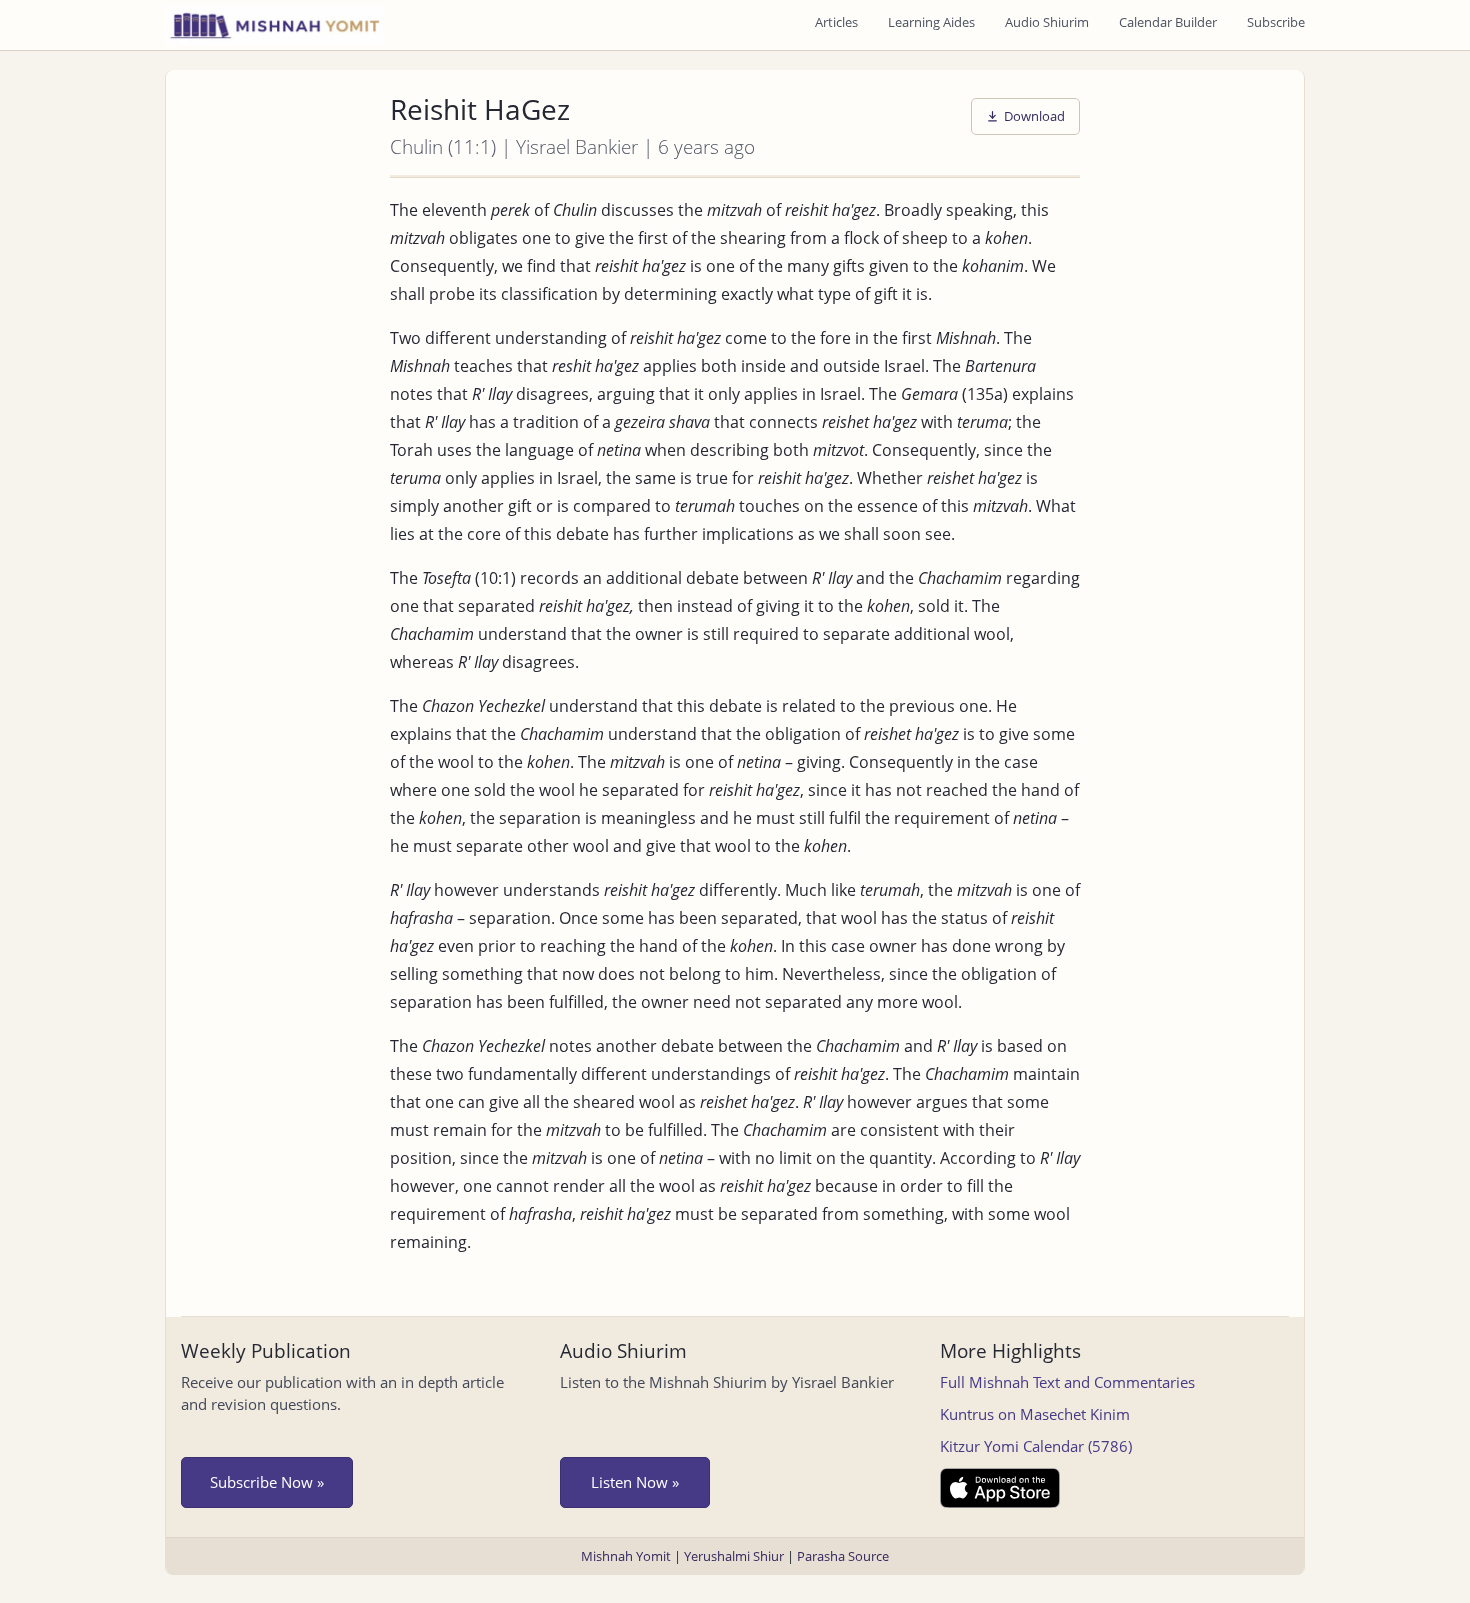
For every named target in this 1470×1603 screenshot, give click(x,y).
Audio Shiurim (1047, 22)
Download (1034, 116)
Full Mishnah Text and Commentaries (1067, 1382)
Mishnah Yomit (626, 1556)
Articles (836, 22)
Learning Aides (931, 22)
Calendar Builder (1168, 22)
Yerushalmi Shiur (734, 1556)
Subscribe (1276, 22)
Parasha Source (843, 1556)
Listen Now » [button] (635, 1482)
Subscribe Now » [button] (267, 1482)
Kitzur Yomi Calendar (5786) (1036, 1446)
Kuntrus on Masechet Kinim (1035, 1414)
